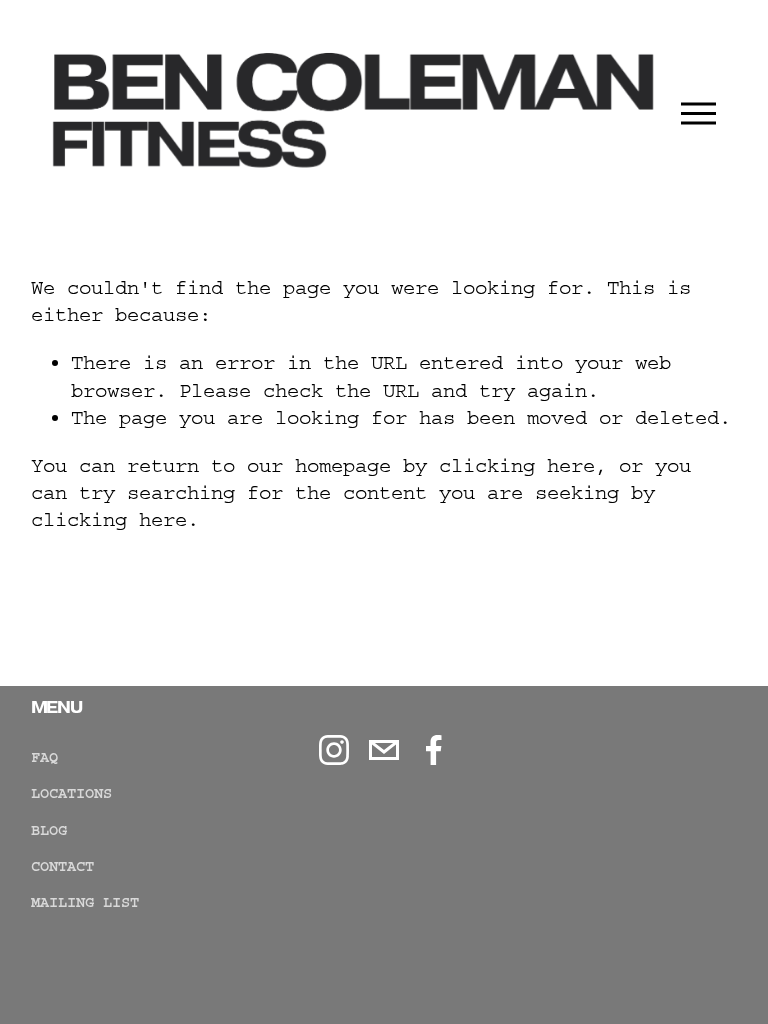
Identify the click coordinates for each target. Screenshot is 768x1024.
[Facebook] (434, 750)
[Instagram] (334, 750)
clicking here (517, 465)
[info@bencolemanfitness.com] (384, 750)
